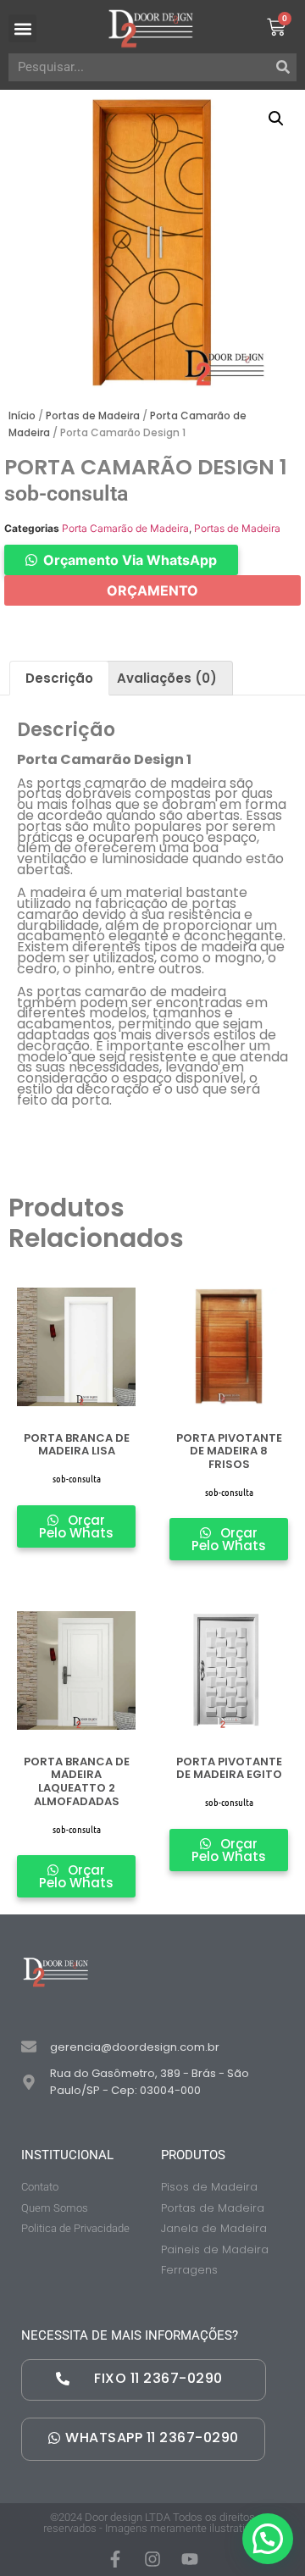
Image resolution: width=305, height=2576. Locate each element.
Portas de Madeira (93, 415)
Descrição (59, 678)
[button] (22, 28)
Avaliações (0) (167, 678)
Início (22, 415)
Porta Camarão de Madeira (125, 528)
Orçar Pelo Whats (76, 1526)
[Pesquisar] (283, 67)
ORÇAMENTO (152, 590)
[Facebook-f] (115, 2559)
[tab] (59, 678)
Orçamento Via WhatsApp (130, 560)
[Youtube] (190, 2559)
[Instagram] (152, 2559)
